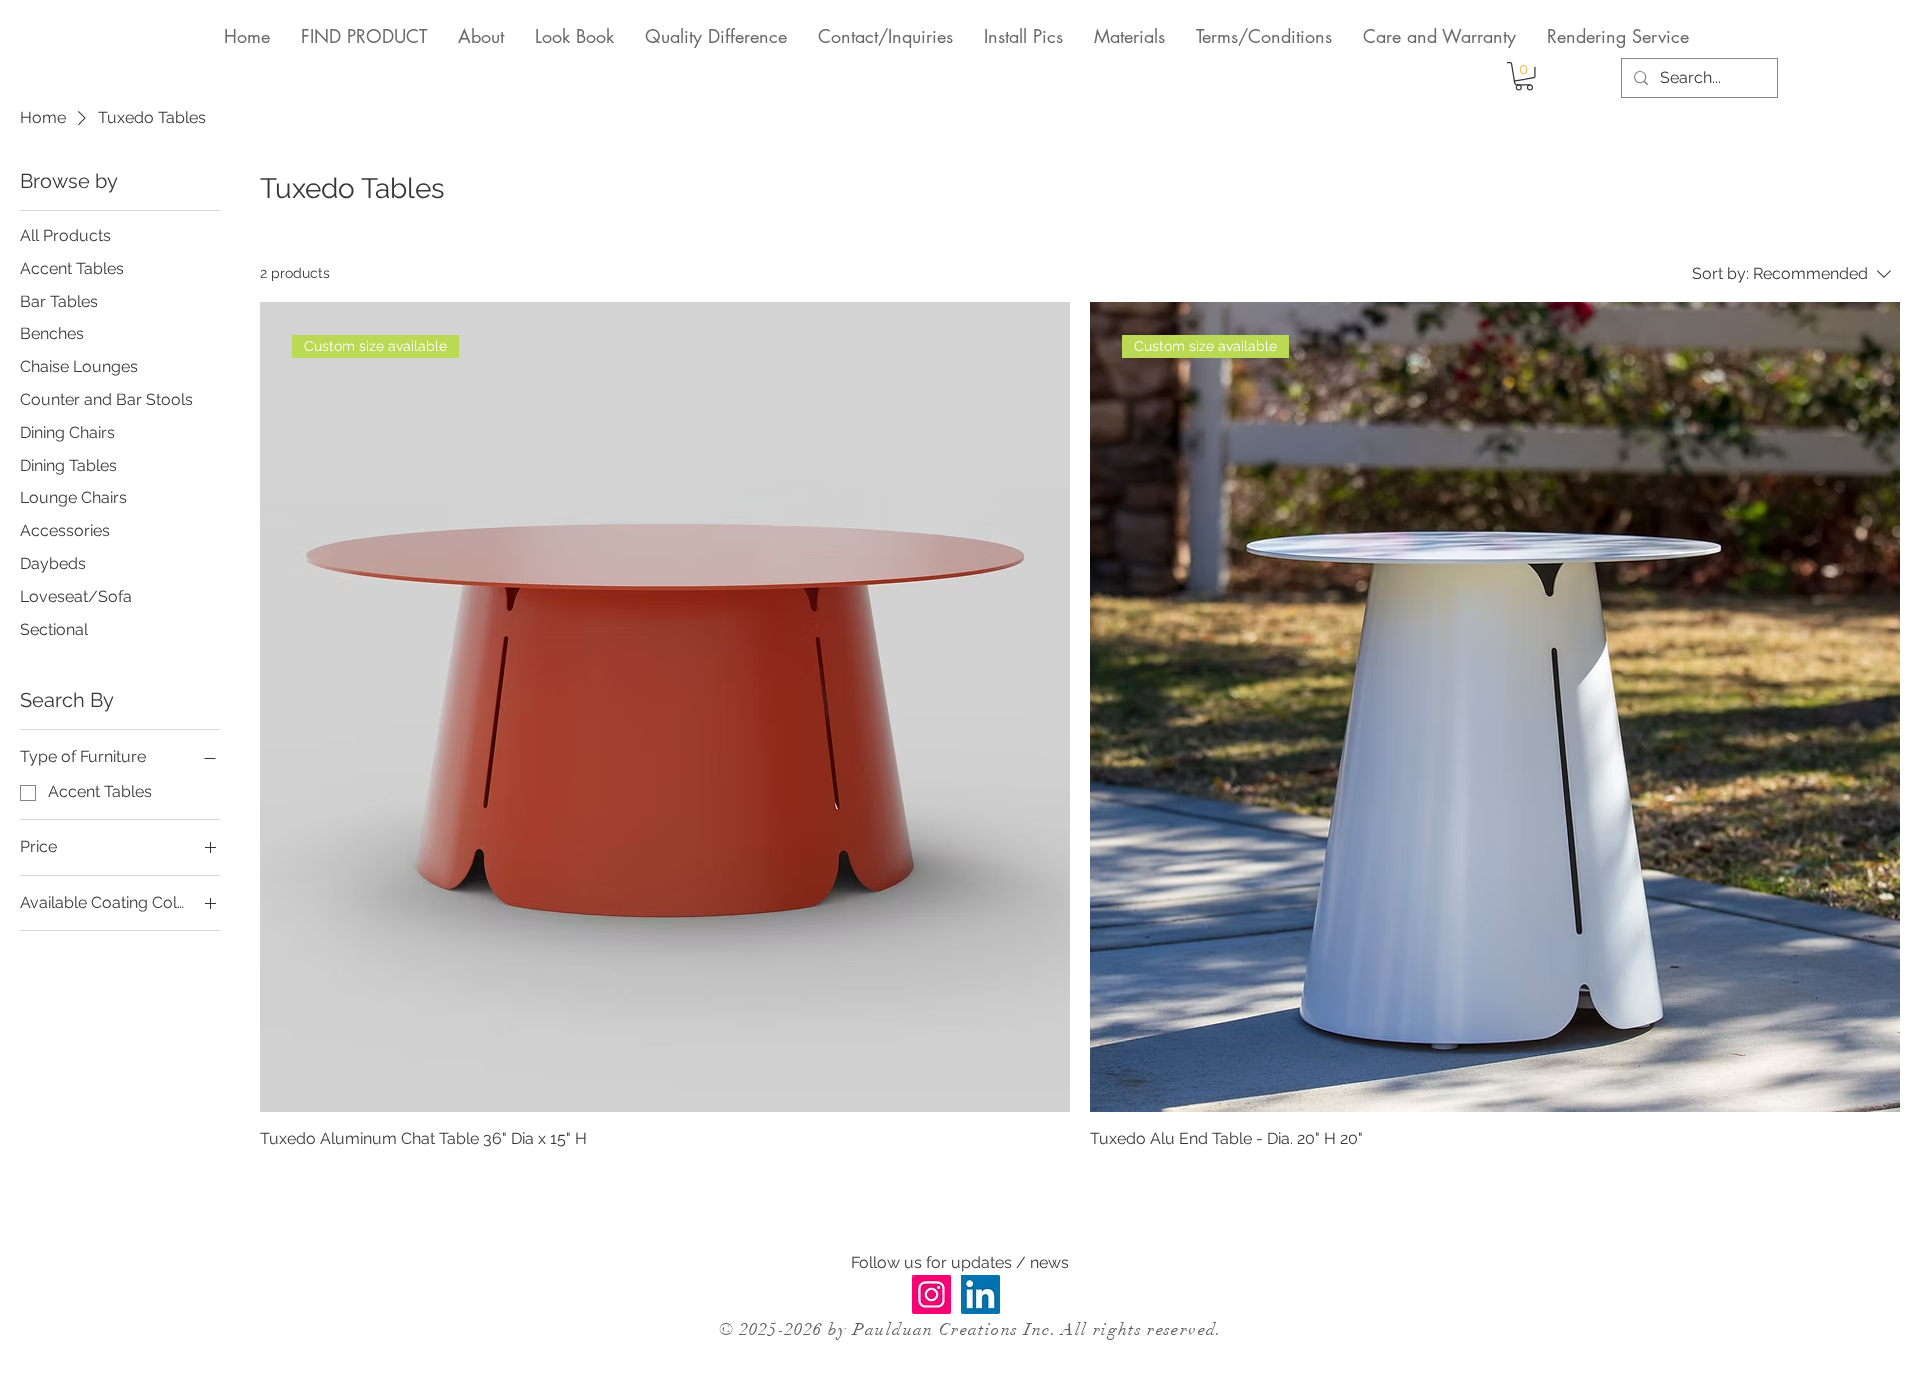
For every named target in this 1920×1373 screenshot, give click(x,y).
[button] (1524, 76)
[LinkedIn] (980, 1294)
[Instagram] (931, 1294)
